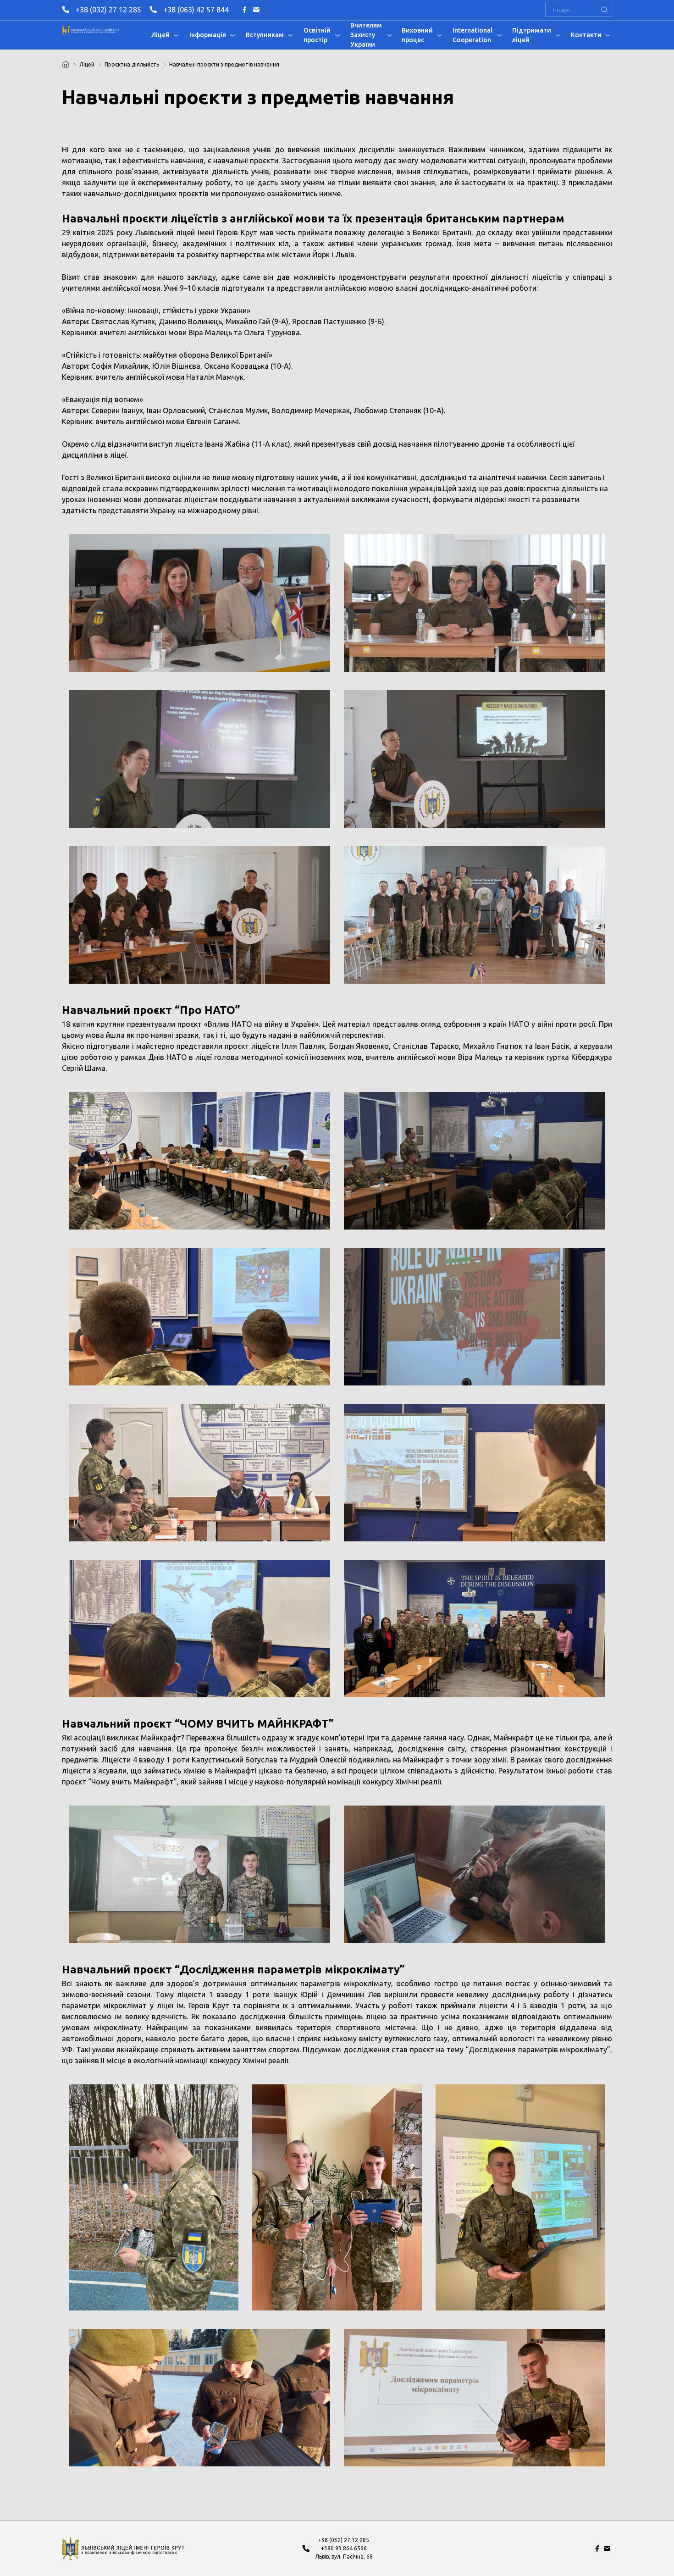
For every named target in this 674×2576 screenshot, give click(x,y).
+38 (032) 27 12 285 (108, 10)
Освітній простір (317, 35)
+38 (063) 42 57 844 (196, 10)
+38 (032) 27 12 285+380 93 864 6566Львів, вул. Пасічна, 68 (344, 2548)
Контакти (586, 35)
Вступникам (265, 35)
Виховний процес (417, 35)
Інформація (208, 35)
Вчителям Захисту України (366, 35)
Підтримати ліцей (532, 35)
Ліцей (160, 35)
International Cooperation (472, 35)
